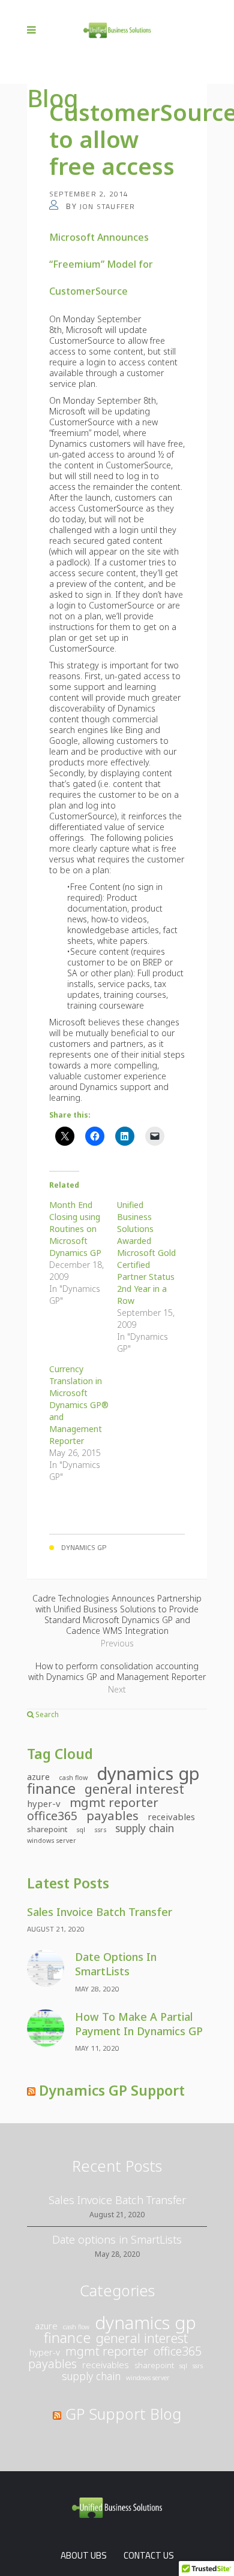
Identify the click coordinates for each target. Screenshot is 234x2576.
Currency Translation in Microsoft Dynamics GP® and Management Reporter (79, 1405)
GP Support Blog (123, 2414)
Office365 (52, 1816)
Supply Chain (145, 1829)
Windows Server (52, 1841)
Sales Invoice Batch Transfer (100, 1912)
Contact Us (149, 2555)
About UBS (84, 2555)
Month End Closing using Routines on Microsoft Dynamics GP (75, 1229)
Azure (38, 1776)
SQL (81, 1830)
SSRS (100, 1830)
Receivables (171, 1817)
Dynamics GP (148, 1773)
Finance (51, 1788)
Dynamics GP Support (112, 2090)
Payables (112, 1815)
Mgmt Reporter (114, 1802)
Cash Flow (73, 1778)
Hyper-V (44, 1803)
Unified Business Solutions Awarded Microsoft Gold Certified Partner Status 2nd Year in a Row (146, 1253)
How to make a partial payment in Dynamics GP (139, 2024)
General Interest (134, 1789)
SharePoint (47, 1829)
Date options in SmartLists (116, 1964)
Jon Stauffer (107, 206)
